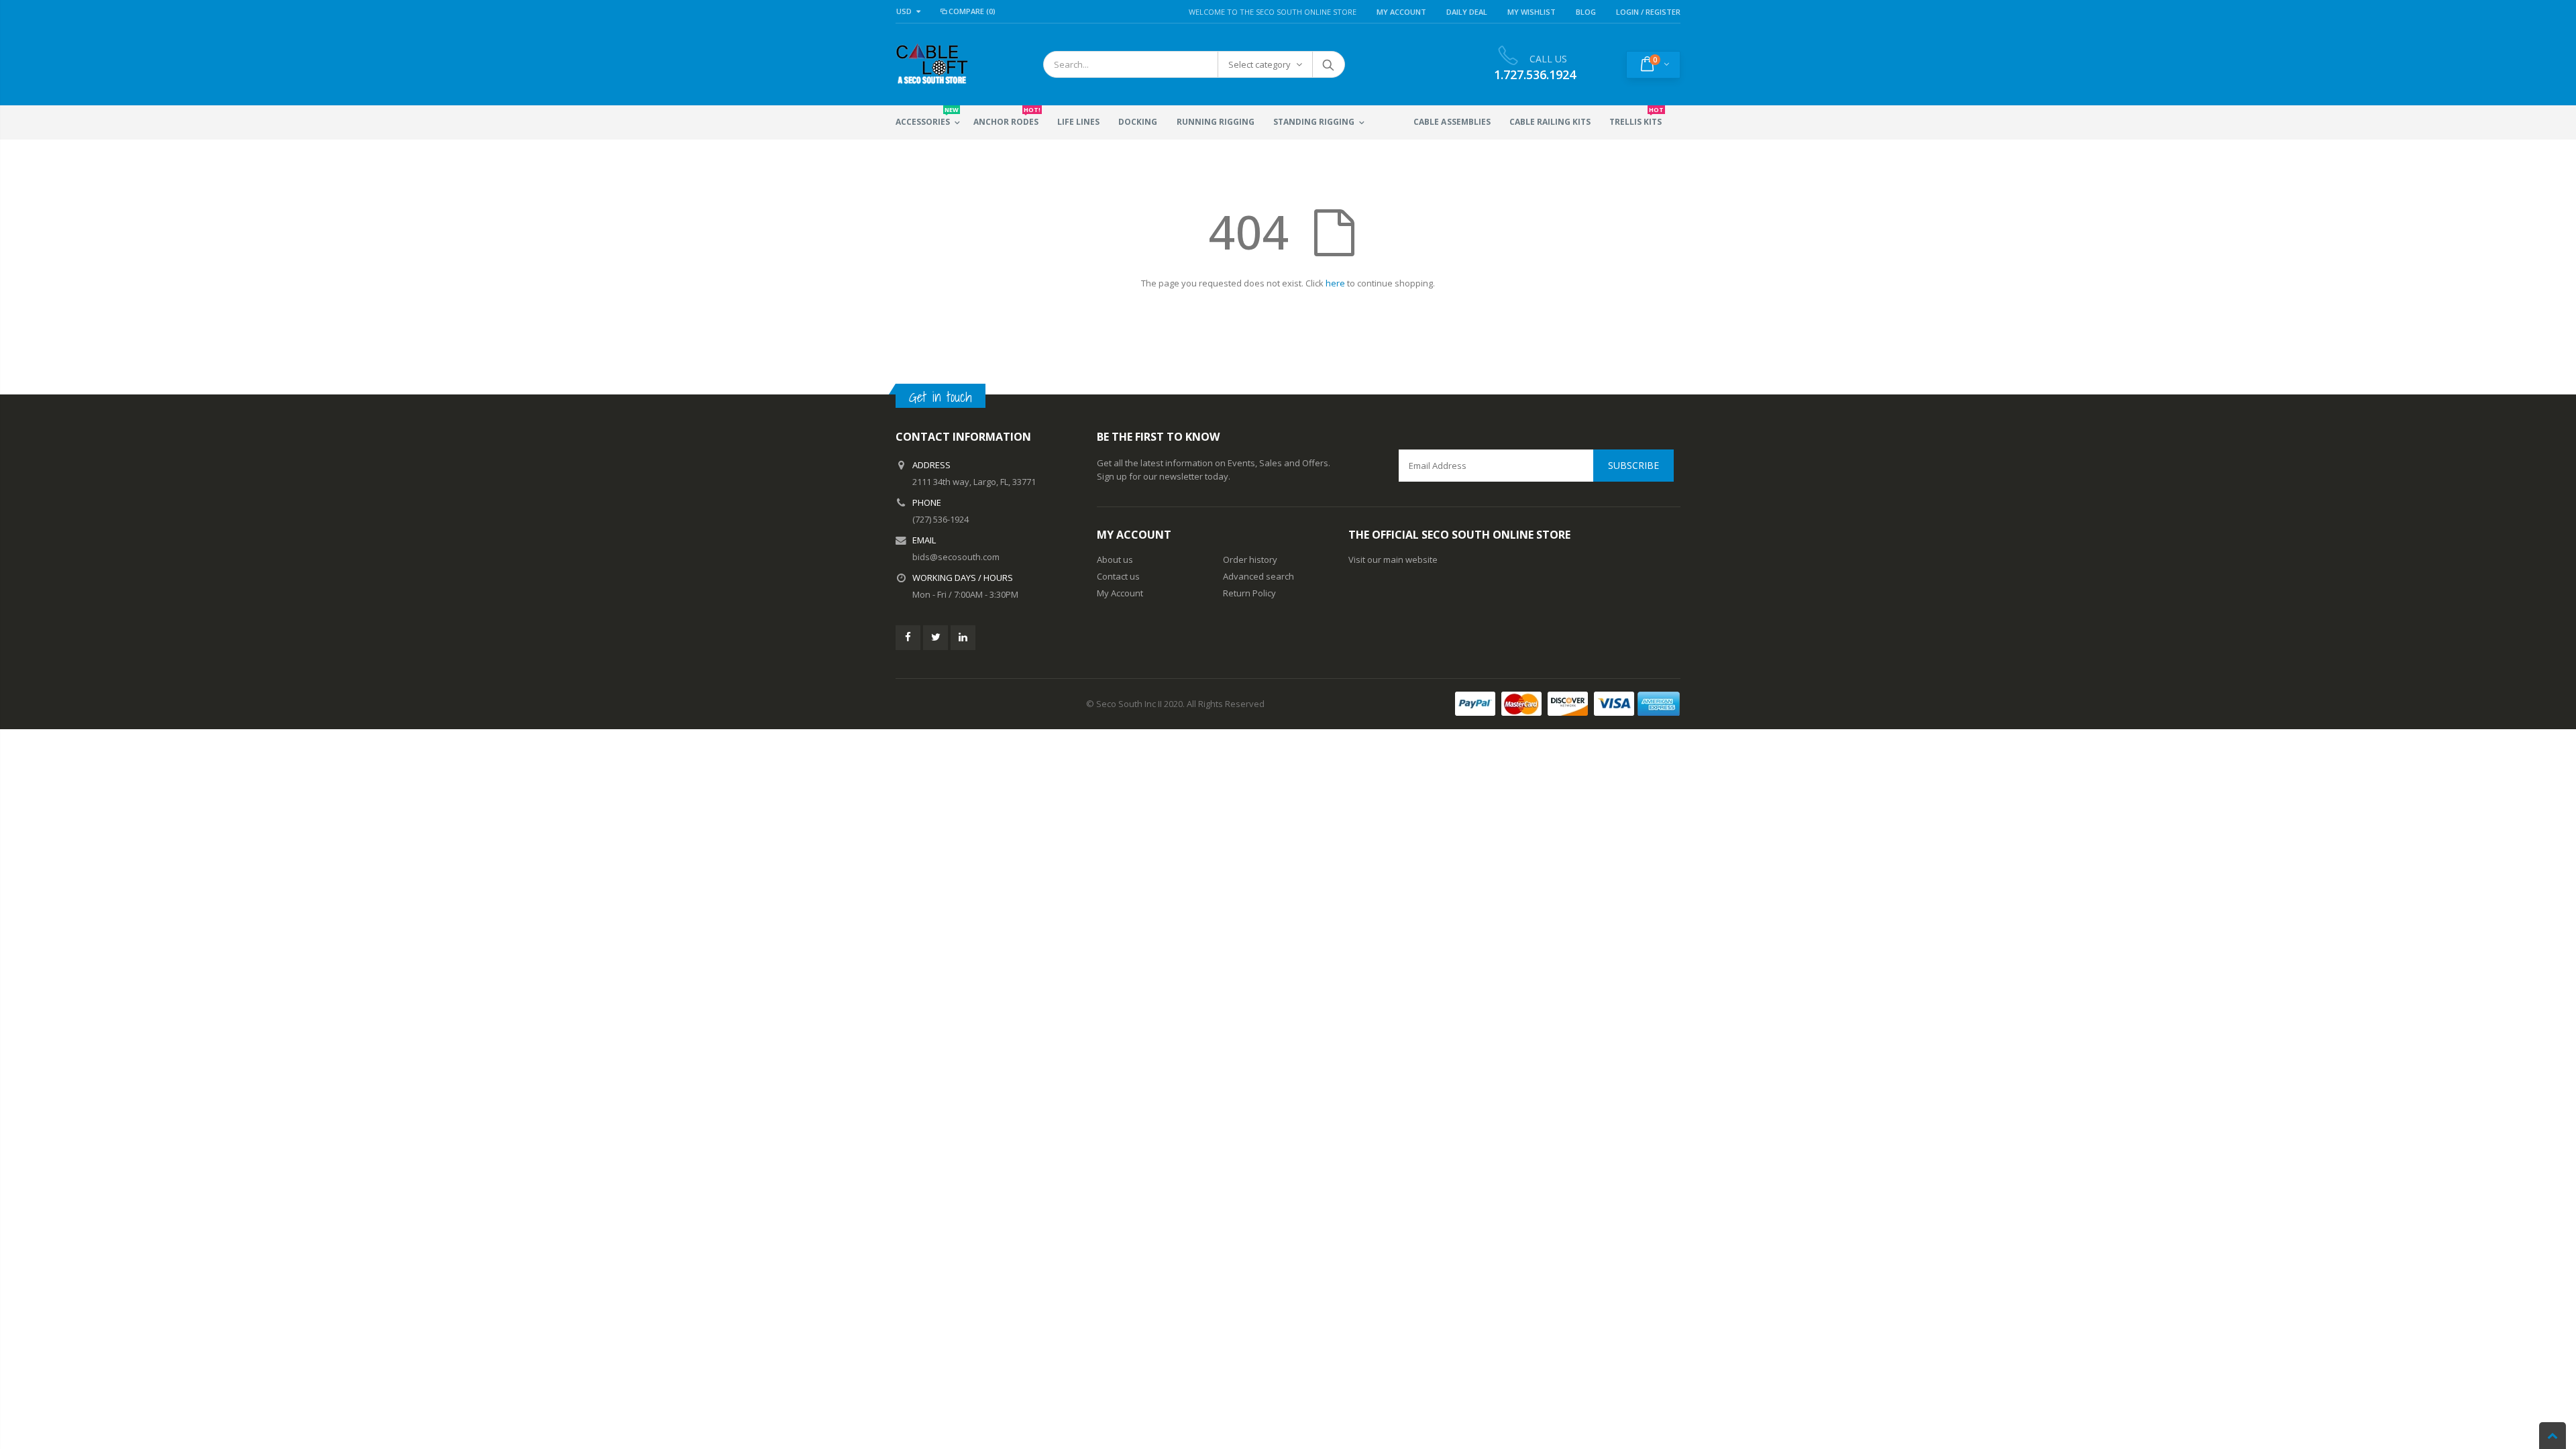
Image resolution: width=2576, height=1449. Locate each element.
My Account (1401, 12)
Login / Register (1648, 12)
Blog (1586, 12)
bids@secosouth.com (956, 557)
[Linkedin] (963, 638)
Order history (1250, 559)
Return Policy (1249, 593)
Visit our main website (1393, 559)
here (1335, 283)
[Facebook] (908, 638)
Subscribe (1633, 465)
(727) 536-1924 (941, 519)
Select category (1259, 64)
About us (1115, 559)
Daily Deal (1467, 12)
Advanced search (1258, 576)
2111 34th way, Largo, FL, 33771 (974, 482)
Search (1328, 64)
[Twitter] (935, 638)
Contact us (1118, 576)
